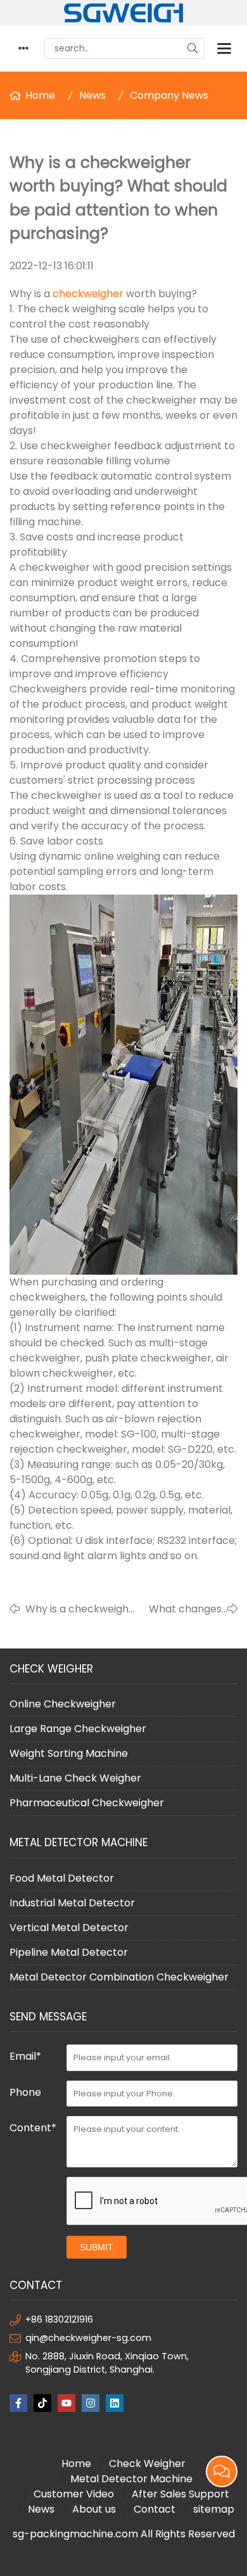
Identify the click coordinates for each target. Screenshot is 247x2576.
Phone (25, 2092)
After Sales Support (180, 2494)
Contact (155, 2509)
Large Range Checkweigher (78, 1729)
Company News (169, 95)
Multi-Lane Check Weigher (75, 1778)
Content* (33, 2128)
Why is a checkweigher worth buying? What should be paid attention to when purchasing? (82, 1609)
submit (97, 2247)
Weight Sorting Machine (69, 1753)
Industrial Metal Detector (72, 1903)
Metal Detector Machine (131, 2479)
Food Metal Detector (62, 1878)
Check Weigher (147, 2464)
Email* (25, 2056)
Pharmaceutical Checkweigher (87, 1803)
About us (94, 2509)
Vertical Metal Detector (69, 1928)
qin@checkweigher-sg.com (88, 2338)
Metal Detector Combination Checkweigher (119, 1977)
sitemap (214, 2509)
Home (40, 95)
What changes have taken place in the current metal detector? (185, 1609)
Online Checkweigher (63, 1704)
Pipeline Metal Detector (69, 1952)
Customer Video (74, 2494)
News (92, 95)
